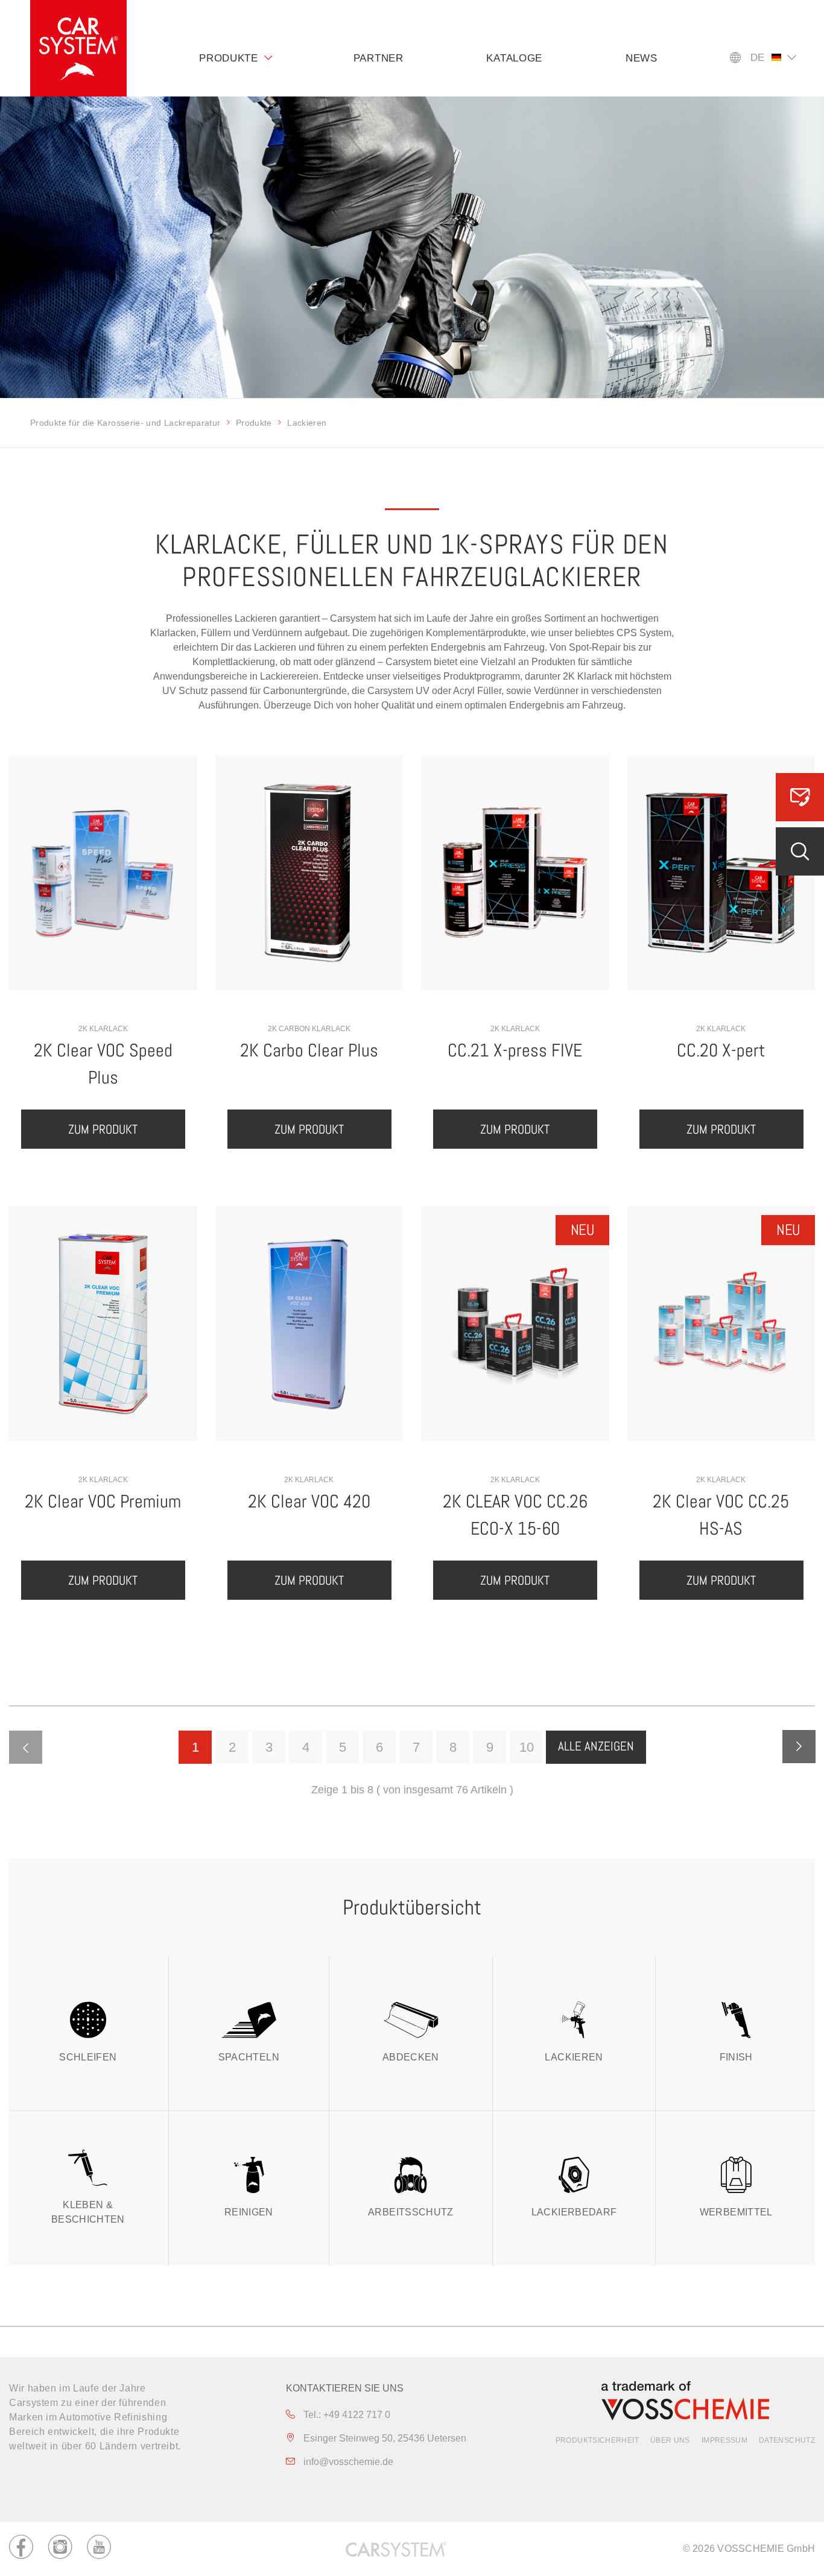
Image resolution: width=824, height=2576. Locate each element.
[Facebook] (21, 2549)
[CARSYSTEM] (78, 48)
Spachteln (249, 2057)
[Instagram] (60, 2549)
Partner (379, 58)
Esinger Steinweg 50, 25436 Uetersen (384, 2438)
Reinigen (249, 2212)
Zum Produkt (103, 1129)
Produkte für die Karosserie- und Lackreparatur (125, 423)
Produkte (229, 58)
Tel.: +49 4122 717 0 (346, 2415)
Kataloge (514, 58)
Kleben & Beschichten (88, 2212)
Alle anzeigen (596, 1746)
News (642, 58)
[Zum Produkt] (103, 873)
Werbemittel (736, 2212)
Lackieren (574, 2057)
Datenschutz (787, 2440)
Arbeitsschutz (411, 2212)
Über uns (670, 2440)
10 (527, 1747)
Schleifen (88, 2057)
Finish (736, 2057)
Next (799, 1747)
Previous (26, 1747)
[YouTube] (99, 2549)
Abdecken (411, 2057)
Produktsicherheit (597, 2440)
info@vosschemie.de (347, 2462)
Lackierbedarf (574, 2212)
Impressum (724, 2440)
